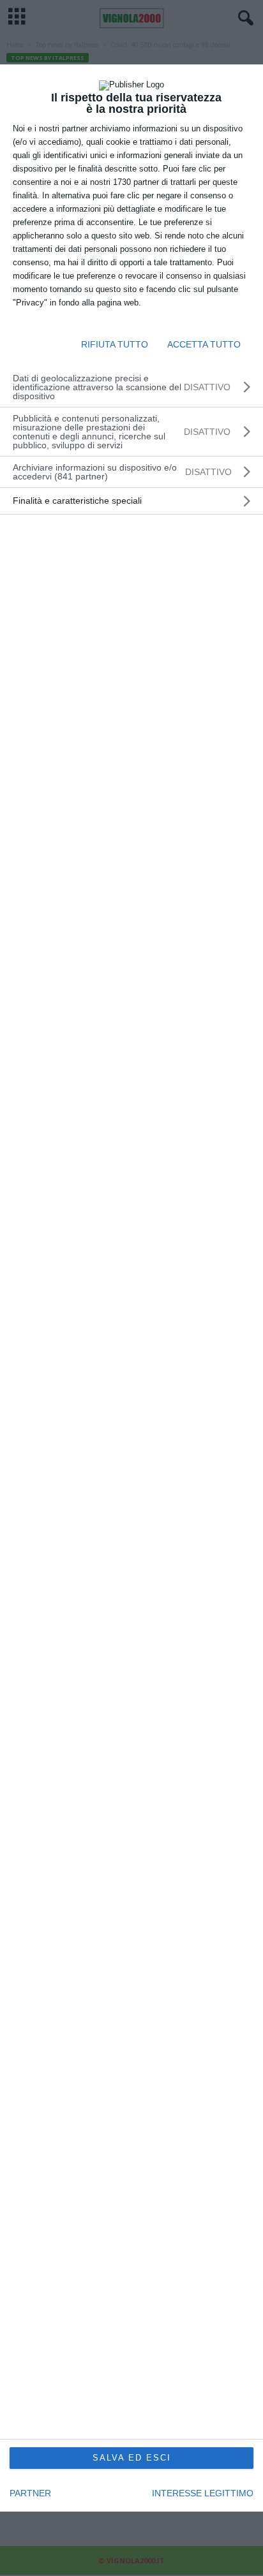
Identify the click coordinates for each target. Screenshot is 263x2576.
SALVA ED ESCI (132, 2458)
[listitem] (131, 472)
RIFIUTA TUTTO (115, 344)
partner (30, 2493)
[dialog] (131, 1288)
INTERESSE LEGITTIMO (203, 2493)
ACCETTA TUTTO (204, 344)
